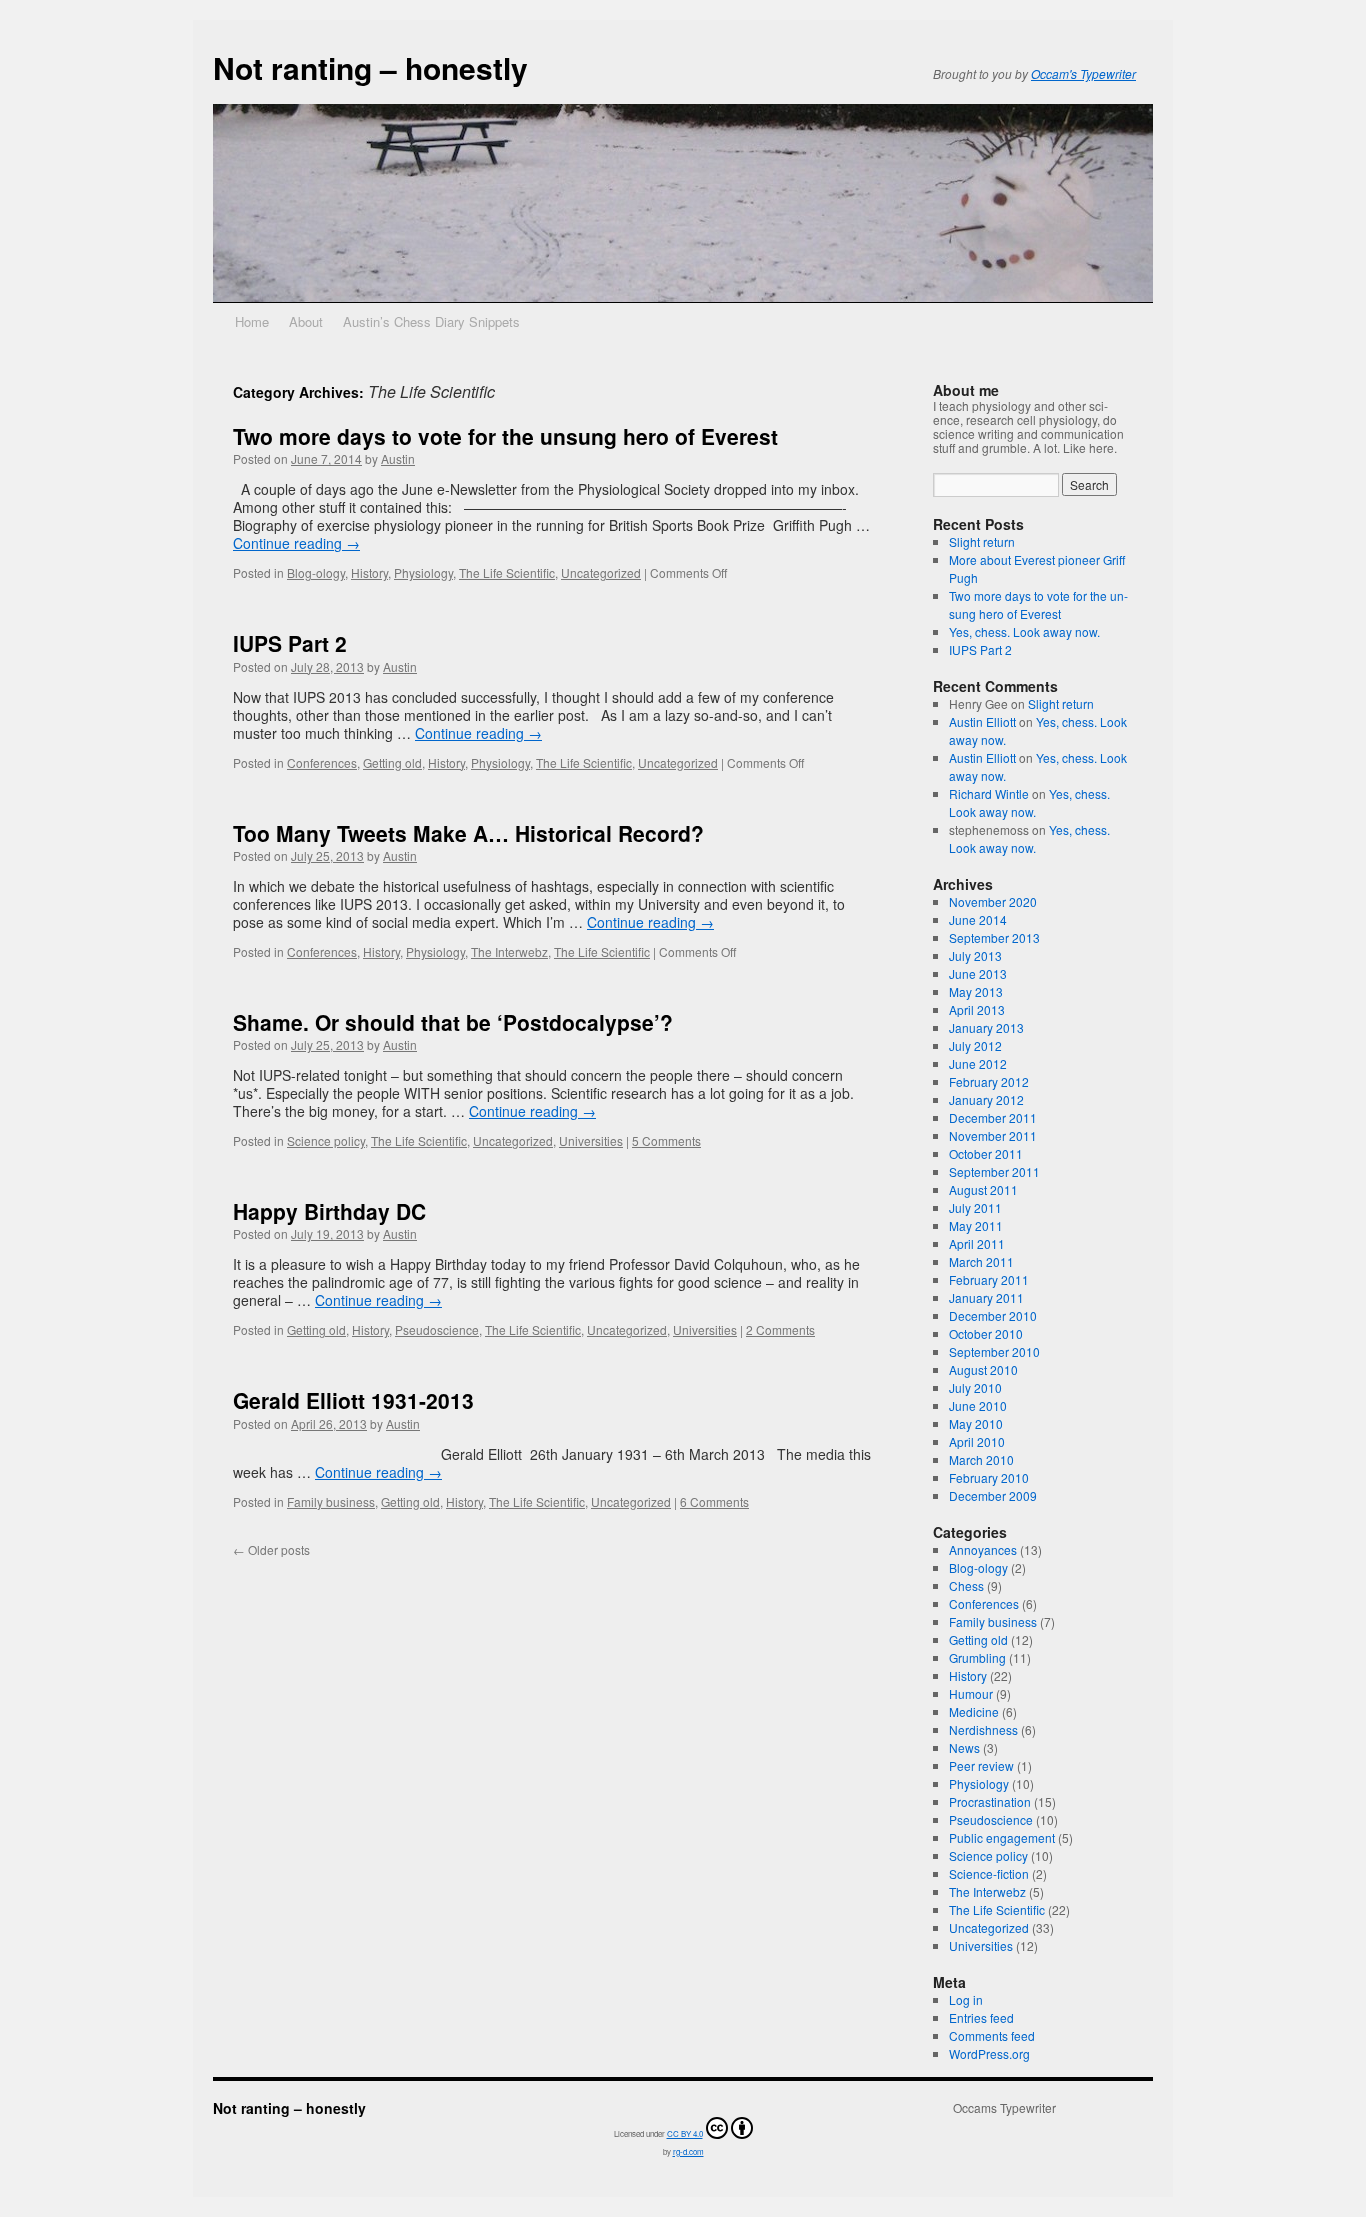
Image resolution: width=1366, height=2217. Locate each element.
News (964, 1747)
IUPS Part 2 (290, 643)
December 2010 (993, 1315)
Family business (331, 1501)
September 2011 (994, 1171)
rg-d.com (688, 2151)
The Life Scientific (507, 572)
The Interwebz (509, 951)
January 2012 (986, 1099)
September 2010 (994, 1351)
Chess (966, 1585)
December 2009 (993, 1495)
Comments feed (992, 2035)
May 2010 (976, 1423)
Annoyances (983, 1549)
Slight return (982, 541)
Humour (971, 1693)
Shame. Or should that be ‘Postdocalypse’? (453, 1022)
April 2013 (977, 1009)
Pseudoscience (437, 1329)
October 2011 (986, 1153)
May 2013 (976, 991)
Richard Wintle (989, 793)
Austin (398, 458)
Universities (591, 1140)
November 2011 (993, 1135)
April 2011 (977, 1243)
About (306, 321)
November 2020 (993, 901)
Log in (966, 1999)
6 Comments (714, 1501)
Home (252, 321)
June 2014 (978, 919)
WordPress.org (989, 2053)
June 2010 (978, 1405)
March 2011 (981, 1261)
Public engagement (1002, 1837)
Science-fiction (989, 1873)
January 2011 (986, 1297)
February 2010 (989, 1477)
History (369, 572)
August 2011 (983, 1189)
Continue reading (296, 543)
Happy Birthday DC (329, 1211)
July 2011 (975, 1207)
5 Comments (666, 1140)
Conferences (322, 762)
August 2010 (983, 1369)
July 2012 (975, 1045)
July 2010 (975, 1387)
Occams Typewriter (1004, 2108)
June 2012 (978, 1063)
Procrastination (990, 1801)
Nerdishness (983, 1729)
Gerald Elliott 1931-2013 (353, 1400)
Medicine (974, 1711)
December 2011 (993, 1117)
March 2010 (981, 1459)
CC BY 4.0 (685, 2133)
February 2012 (989, 1081)
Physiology (423, 572)
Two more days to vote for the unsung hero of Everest (505, 436)
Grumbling (977, 1657)
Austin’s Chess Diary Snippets (431, 321)
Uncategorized (601, 572)
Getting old (392, 762)
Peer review (981, 1765)
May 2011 (976, 1225)
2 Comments (780, 1329)
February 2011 (989, 1279)
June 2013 (978, 973)
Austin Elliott (982, 721)
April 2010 (977, 1441)
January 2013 (986, 1027)
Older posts (271, 1549)
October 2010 (986, 1333)
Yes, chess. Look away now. (1024, 631)
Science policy (326, 1140)
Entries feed (981, 2017)
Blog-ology (316, 572)
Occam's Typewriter (1083, 73)
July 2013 (975, 955)
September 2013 (994, 937)
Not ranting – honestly (370, 67)
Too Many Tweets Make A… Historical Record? (468, 833)
